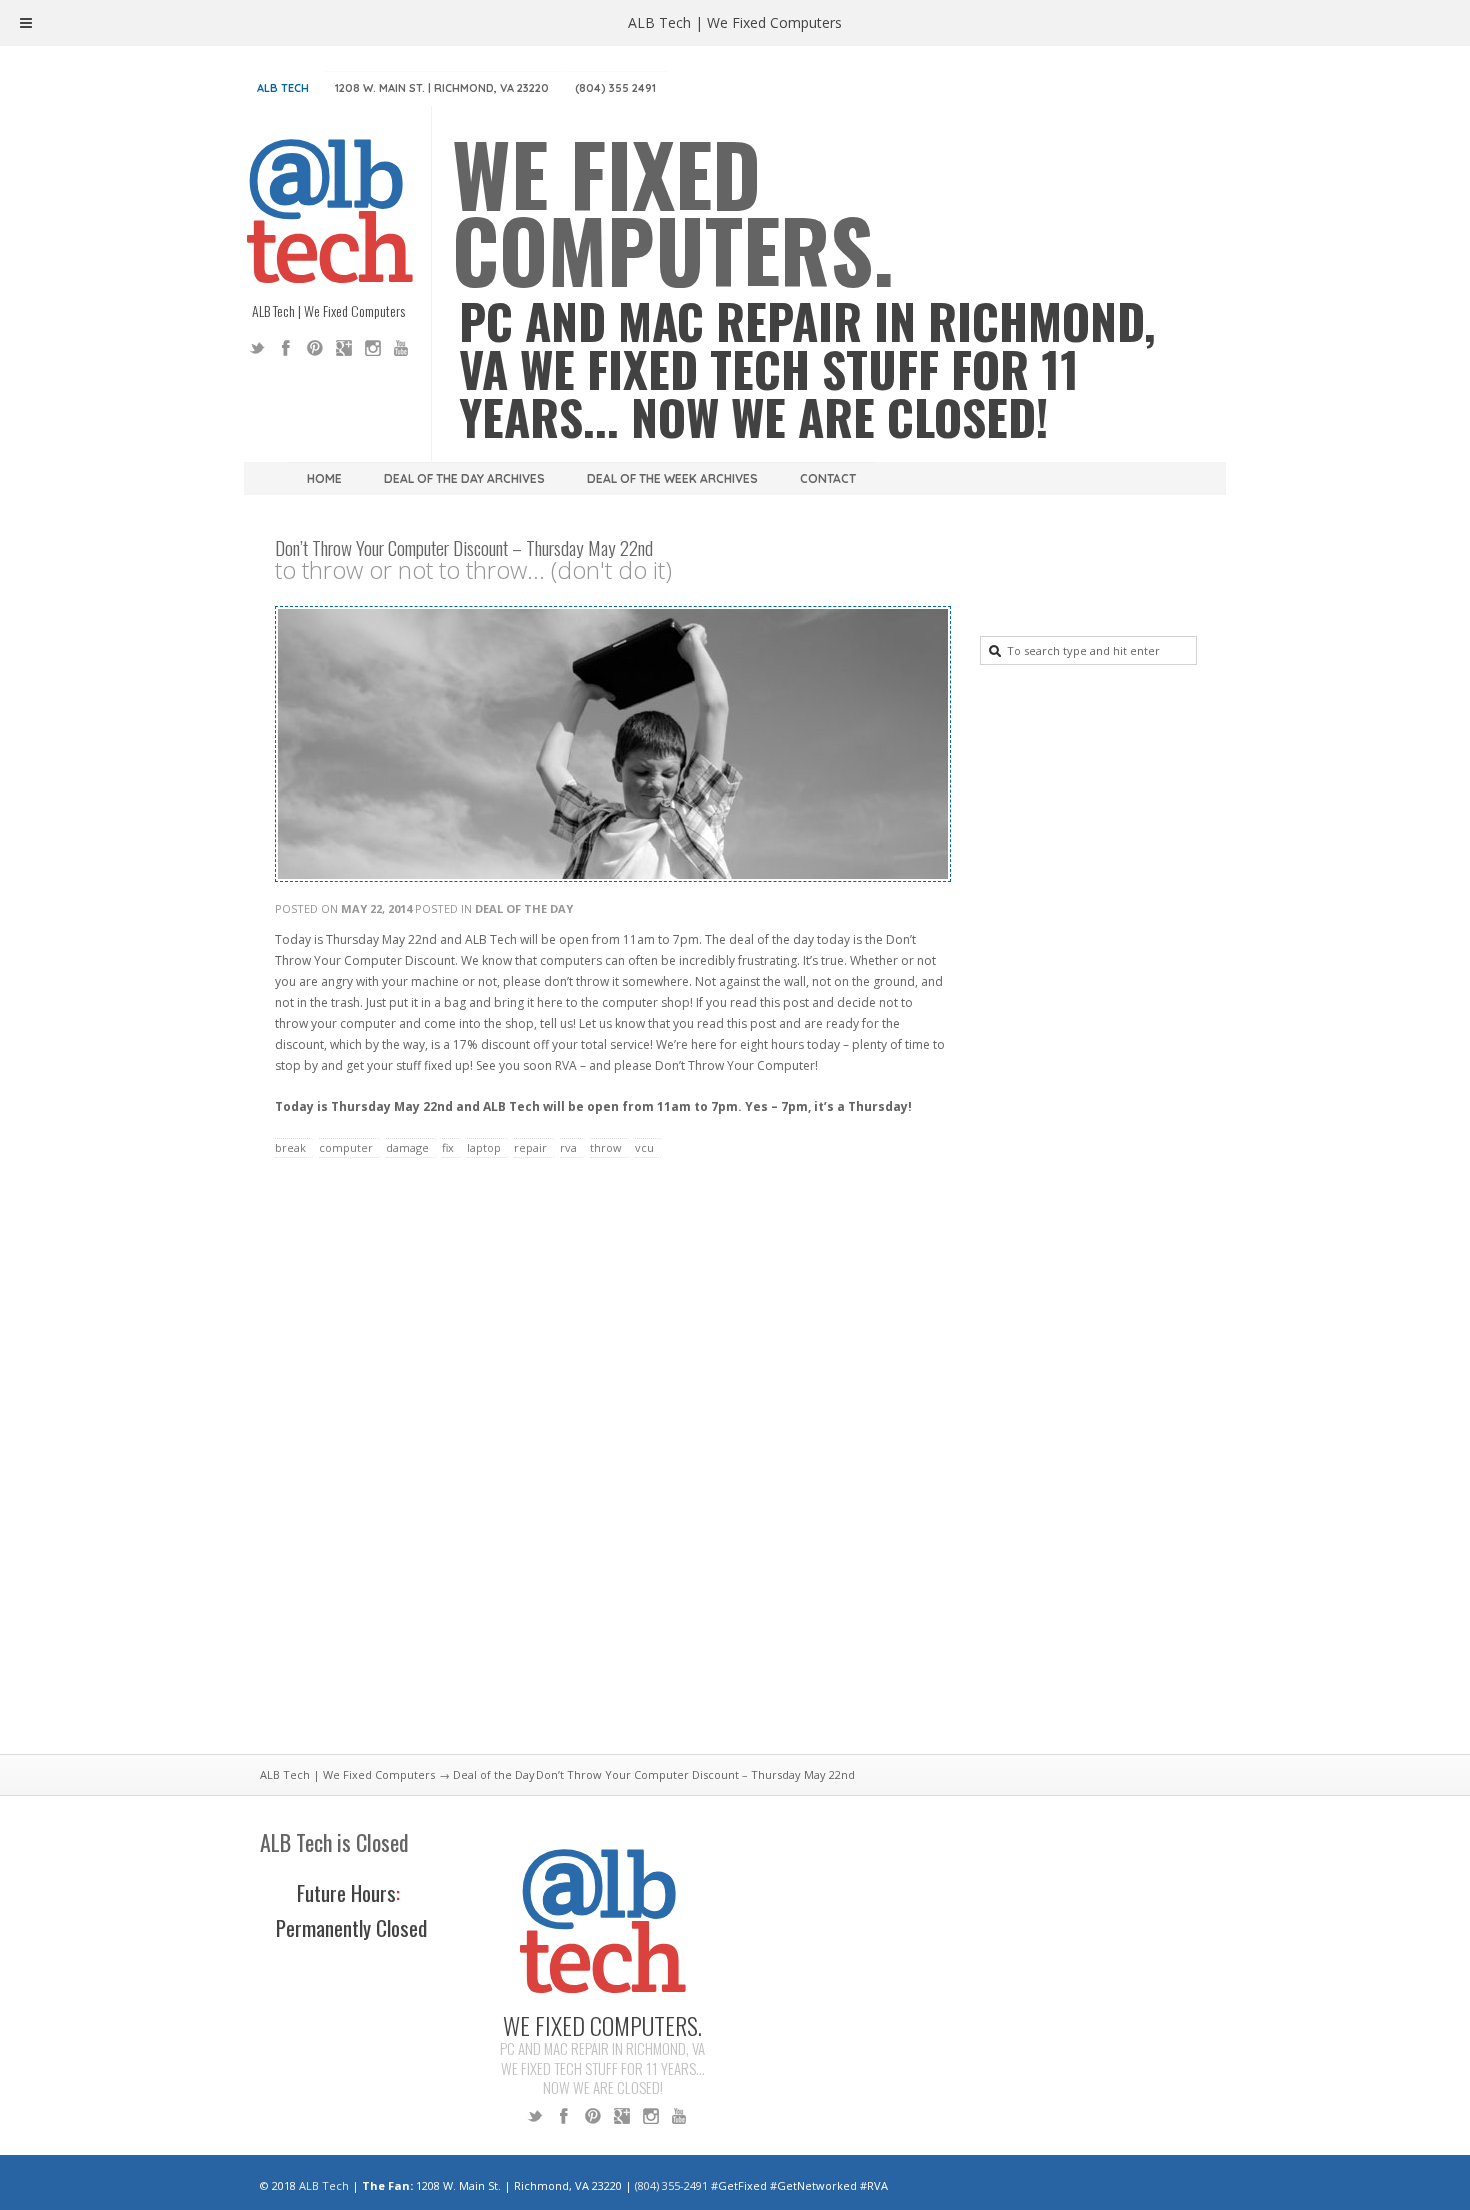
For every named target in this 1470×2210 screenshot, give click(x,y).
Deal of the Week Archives (672, 478)
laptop (484, 1147)
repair (530, 1147)
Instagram (373, 348)
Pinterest (315, 348)
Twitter (257, 348)
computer (346, 1147)
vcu (644, 1147)
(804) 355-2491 (671, 2185)
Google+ (344, 348)
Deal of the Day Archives (464, 478)
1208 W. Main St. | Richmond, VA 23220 (442, 88)
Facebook (286, 348)
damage (407, 1147)
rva (568, 1147)
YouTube (402, 348)
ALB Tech (283, 88)
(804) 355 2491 (615, 88)
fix (448, 1147)
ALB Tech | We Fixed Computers (347, 1774)
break (290, 1147)
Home (324, 478)
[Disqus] (610, 1468)
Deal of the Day (524, 908)
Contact (828, 478)
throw (606, 1147)
